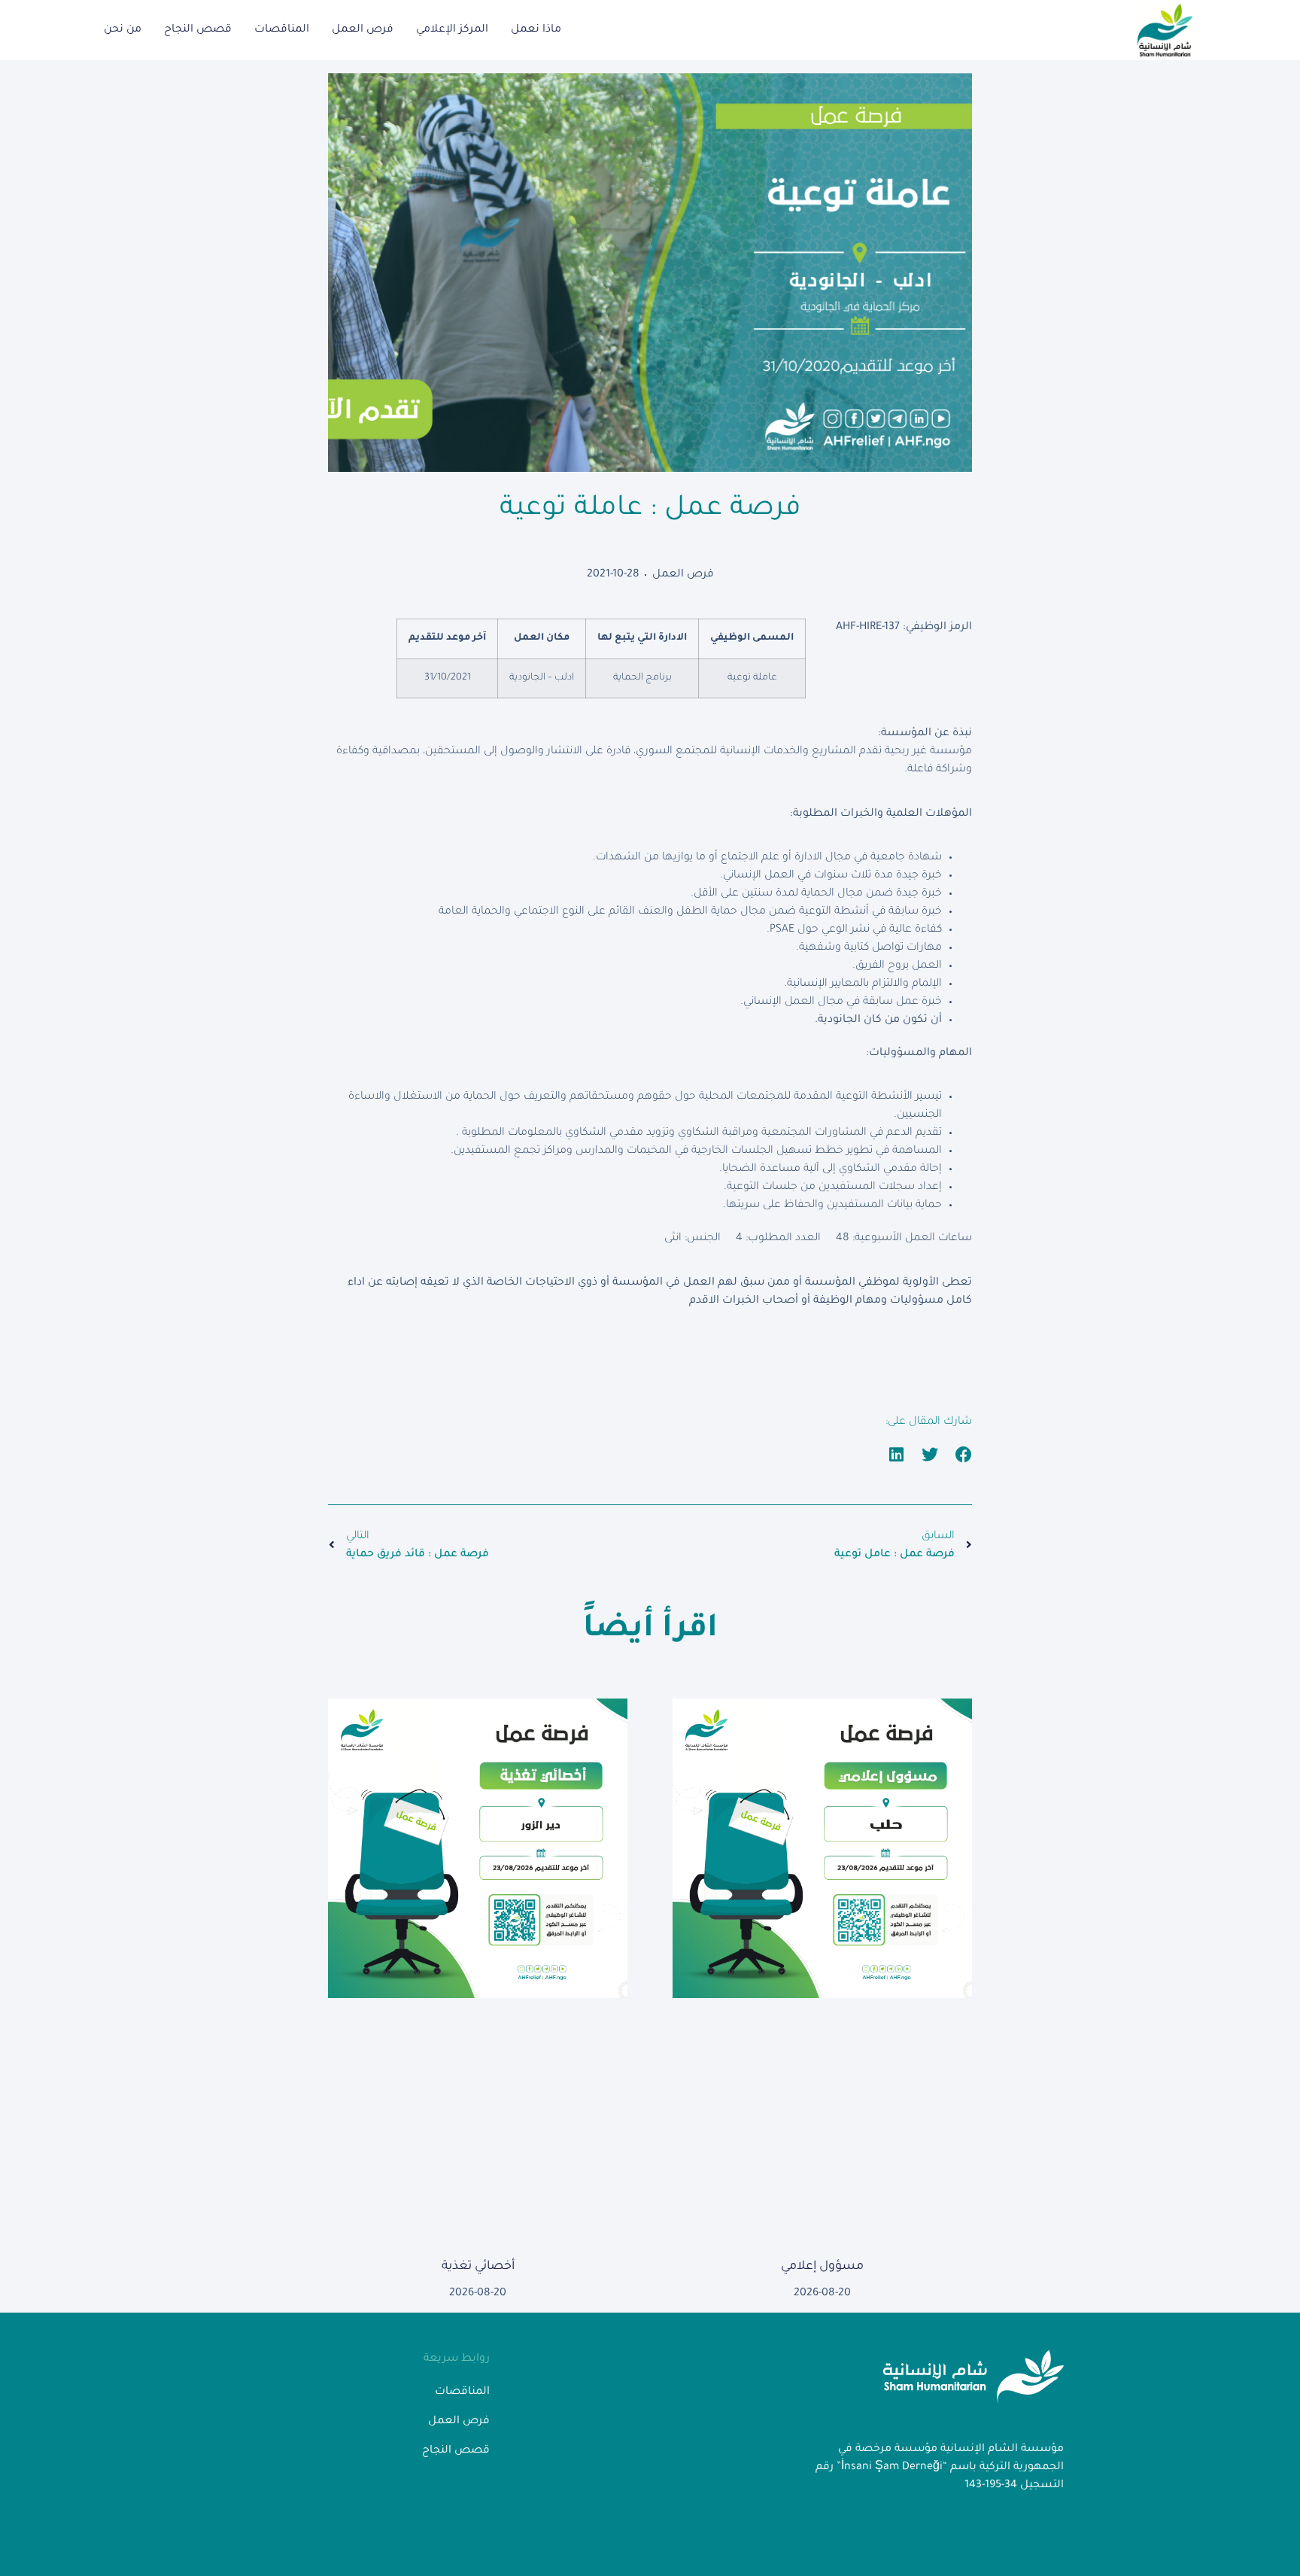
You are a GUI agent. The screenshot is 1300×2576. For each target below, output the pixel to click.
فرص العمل (363, 30)
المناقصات (282, 30)
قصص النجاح (198, 30)
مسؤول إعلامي (822, 2267)
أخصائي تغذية (478, 2267)
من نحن (123, 30)
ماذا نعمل (536, 30)
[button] (964, 1455)
